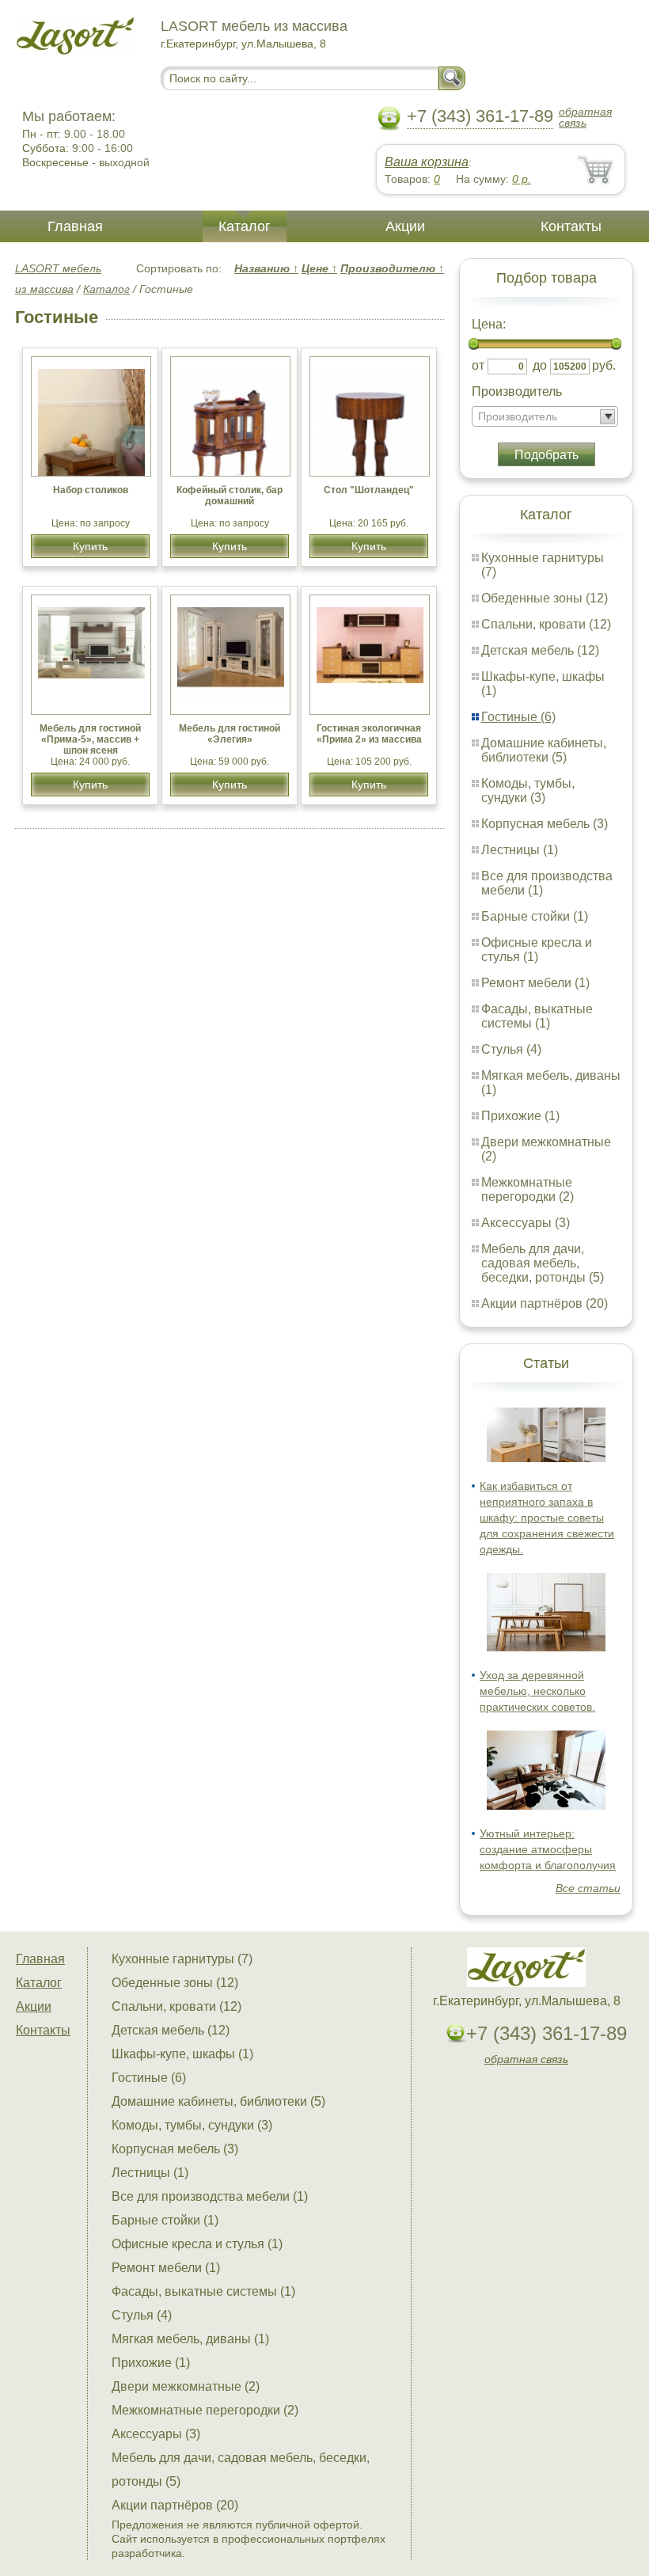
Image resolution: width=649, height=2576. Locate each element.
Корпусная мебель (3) (545, 824)
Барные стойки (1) (535, 916)
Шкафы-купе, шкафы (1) (182, 2054)
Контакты (571, 226)
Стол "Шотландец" (369, 490)
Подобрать (547, 455)
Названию (266, 268)
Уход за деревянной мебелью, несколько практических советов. (537, 1691)
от (478, 365)
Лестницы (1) (520, 850)
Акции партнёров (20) (545, 1303)
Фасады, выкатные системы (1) (537, 1016)
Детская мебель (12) (540, 650)
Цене (319, 268)
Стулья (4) (511, 1049)
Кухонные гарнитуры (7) (182, 1959)
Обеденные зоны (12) (545, 598)
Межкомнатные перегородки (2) (528, 1189)
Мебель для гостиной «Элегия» (230, 734)
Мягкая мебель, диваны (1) (190, 2339)
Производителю (392, 268)
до (540, 365)
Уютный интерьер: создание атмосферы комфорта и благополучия (548, 1849)
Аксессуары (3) (526, 1223)
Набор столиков (91, 490)
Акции (405, 226)
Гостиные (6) (518, 717)
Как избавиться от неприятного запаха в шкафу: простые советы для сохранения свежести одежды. (547, 1518)
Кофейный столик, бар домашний (230, 496)
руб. (604, 365)
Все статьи (588, 1888)
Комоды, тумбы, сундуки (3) (528, 790)
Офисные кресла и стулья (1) (537, 950)
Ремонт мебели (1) (535, 983)
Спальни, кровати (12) (546, 624)
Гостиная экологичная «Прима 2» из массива (369, 734)
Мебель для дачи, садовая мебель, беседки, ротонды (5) (543, 1263)
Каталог (245, 226)
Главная (75, 226)
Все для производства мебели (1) (210, 2196)
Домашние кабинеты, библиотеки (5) (544, 750)
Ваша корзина (427, 162)
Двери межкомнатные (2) (186, 2386)
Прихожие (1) (520, 1116)
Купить (90, 546)
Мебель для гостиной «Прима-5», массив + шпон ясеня (90, 739)
